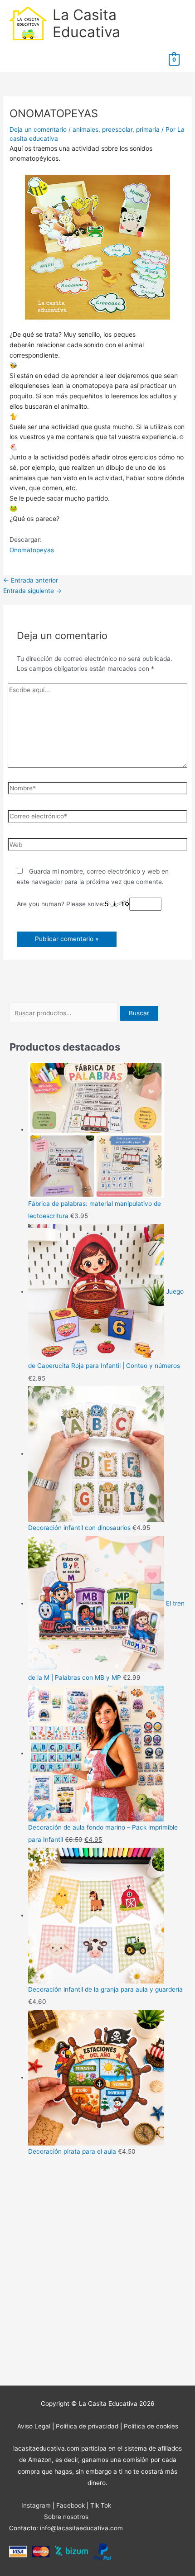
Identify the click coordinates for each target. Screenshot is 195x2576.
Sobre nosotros (66, 2517)
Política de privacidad (87, 2426)
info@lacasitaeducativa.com (81, 2528)
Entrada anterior (31, 580)
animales (85, 129)
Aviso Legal (34, 2426)
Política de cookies (151, 2426)
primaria (148, 129)
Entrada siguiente (32, 591)
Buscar (139, 1013)
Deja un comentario (38, 129)
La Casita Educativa (86, 23)
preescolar (117, 129)
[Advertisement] (97, 2273)
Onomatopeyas (32, 550)
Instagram (36, 2505)
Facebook (71, 2505)
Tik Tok (101, 2505)
